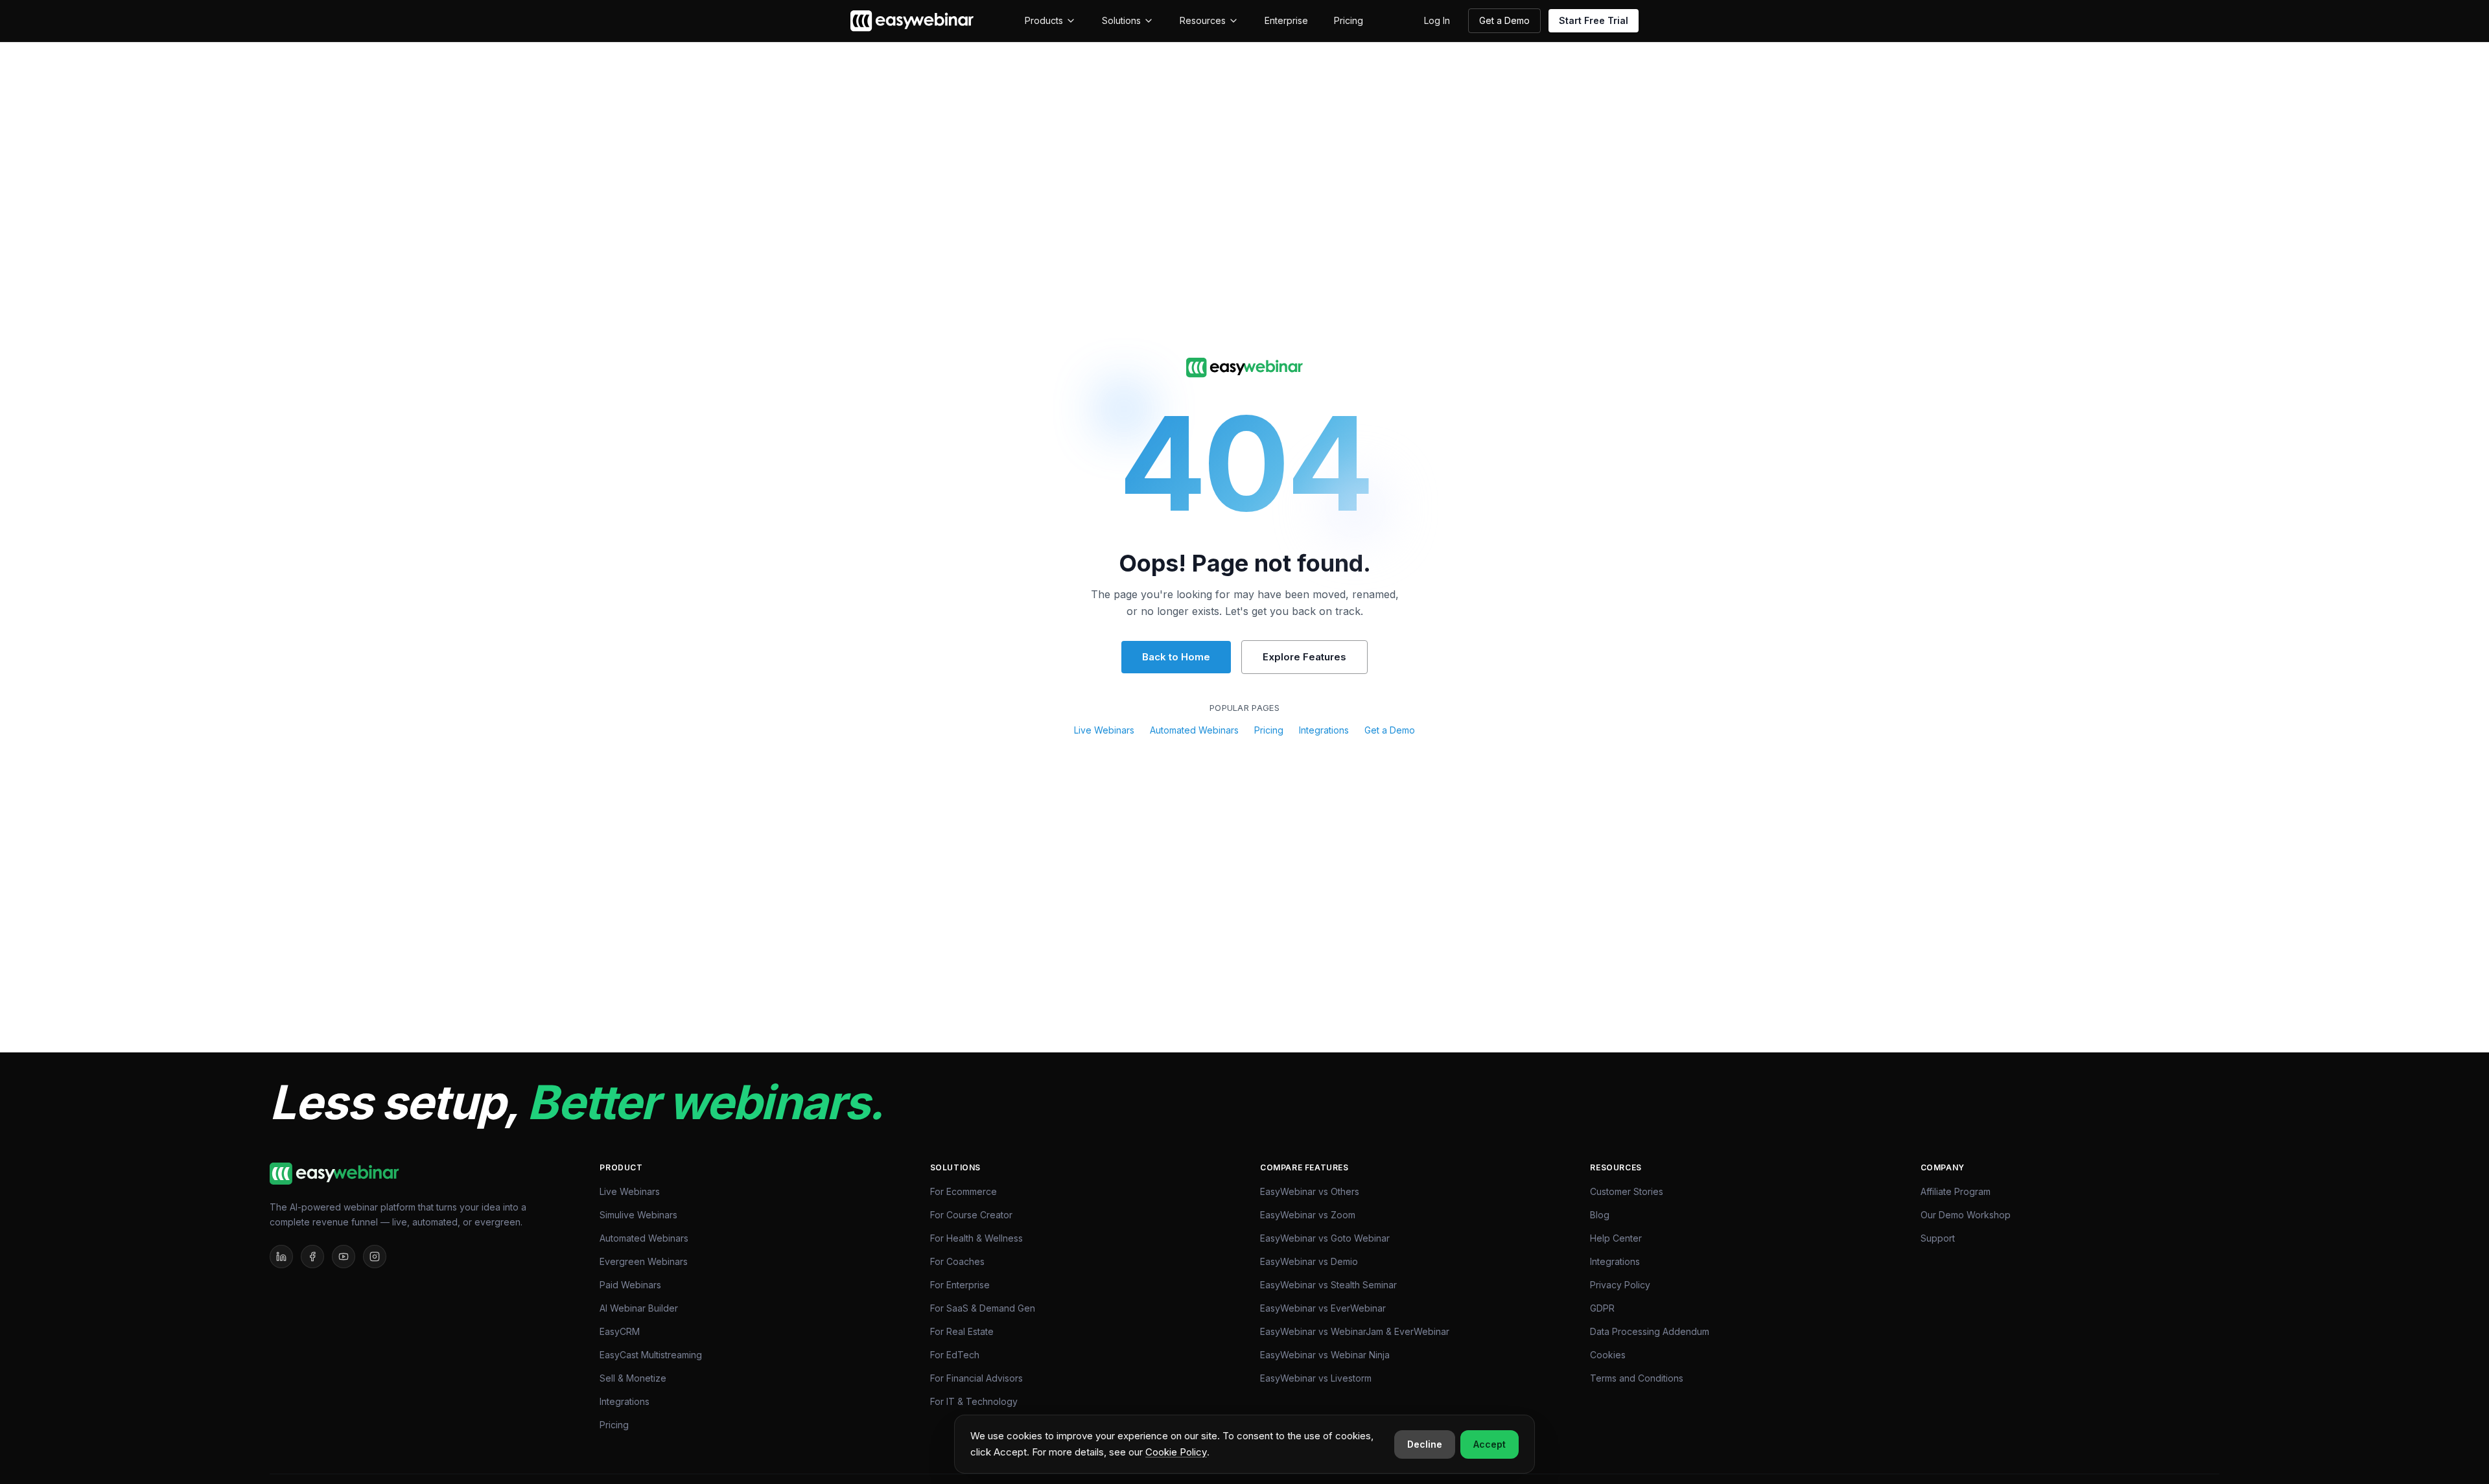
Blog (1600, 1215)
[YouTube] (344, 1257)
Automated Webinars (1194, 730)
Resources (1203, 20)
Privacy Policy (1620, 1285)
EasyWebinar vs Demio (1309, 1261)
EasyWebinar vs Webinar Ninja (1325, 1355)
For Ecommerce (964, 1191)
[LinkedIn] (281, 1257)
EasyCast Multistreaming (651, 1355)
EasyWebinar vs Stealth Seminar (1328, 1285)
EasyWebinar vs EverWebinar (1323, 1308)
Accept (1490, 1444)
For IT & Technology (974, 1401)
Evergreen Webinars (644, 1261)
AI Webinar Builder (639, 1308)
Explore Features (1304, 657)
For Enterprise (960, 1285)
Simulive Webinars (638, 1215)
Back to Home (1176, 657)
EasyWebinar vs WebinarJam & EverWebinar (1355, 1331)
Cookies (1608, 1355)
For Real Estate (962, 1331)
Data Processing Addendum (1650, 1331)
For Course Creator (971, 1215)
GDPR (1602, 1308)
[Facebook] (312, 1257)
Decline (1425, 1444)
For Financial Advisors (976, 1378)
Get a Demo (1504, 20)
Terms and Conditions (1637, 1378)
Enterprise (1286, 20)
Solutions (1121, 20)
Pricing (1349, 20)
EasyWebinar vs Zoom (1308, 1215)
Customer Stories (1627, 1191)
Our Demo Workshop (1966, 1215)
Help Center (1616, 1238)
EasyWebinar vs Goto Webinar (1325, 1238)
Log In (1437, 20)
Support (1938, 1238)
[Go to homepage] (1244, 368)
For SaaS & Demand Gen (983, 1308)
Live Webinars (1104, 730)
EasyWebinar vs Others (1310, 1191)
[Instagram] (375, 1257)
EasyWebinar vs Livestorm (1316, 1378)
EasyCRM (620, 1331)
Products (1044, 20)
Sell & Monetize (633, 1378)
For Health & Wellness (976, 1238)
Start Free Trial (1594, 20)
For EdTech (955, 1355)
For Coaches (957, 1261)
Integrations (1324, 730)
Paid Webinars (630, 1285)
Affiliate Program (1956, 1191)
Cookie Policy (1176, 1452)
